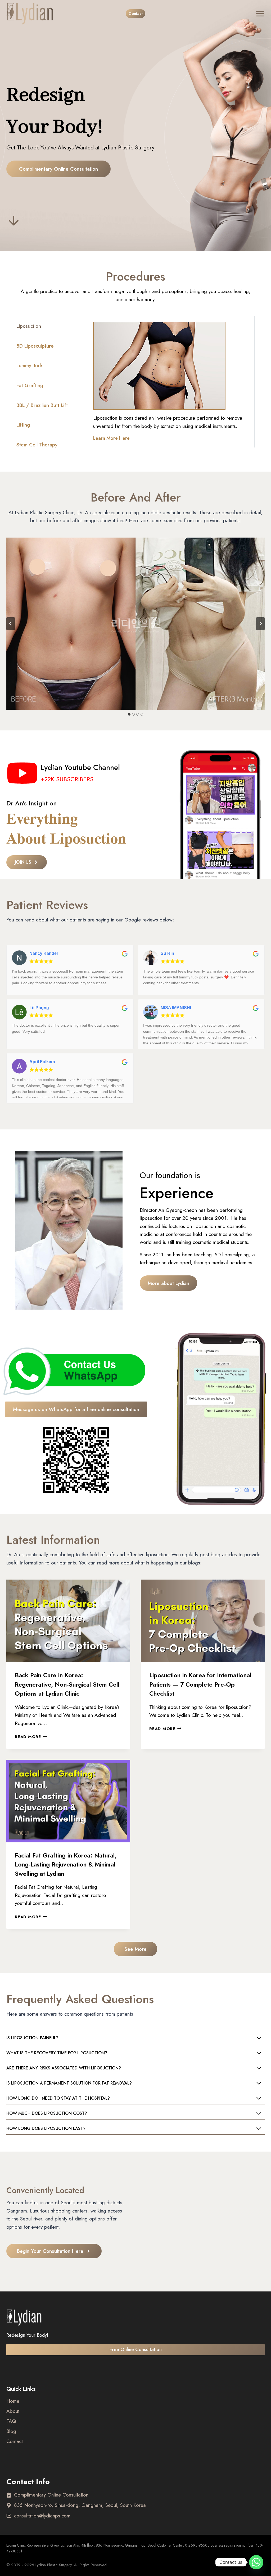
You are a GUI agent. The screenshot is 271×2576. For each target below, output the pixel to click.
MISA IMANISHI (176, 1008)
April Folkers (42, 1062)
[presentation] (68, 1621)
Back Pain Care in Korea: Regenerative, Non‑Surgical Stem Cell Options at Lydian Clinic (67, 1684)
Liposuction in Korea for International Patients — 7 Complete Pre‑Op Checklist (200, 1684)
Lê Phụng (39, 1008)
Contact (136, 14)
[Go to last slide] (11, 624)
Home (13, 2401)
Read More (30, 1737)
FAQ (11, 2421)
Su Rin (167, 953)
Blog (11, 2431)
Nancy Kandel (44, 953)
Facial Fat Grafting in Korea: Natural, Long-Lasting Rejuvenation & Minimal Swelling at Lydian (66, 1865)
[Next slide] (260, 624)
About (13, 2411)
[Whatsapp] (256, 2562)
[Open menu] (256, 14)
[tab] (46, 326)
